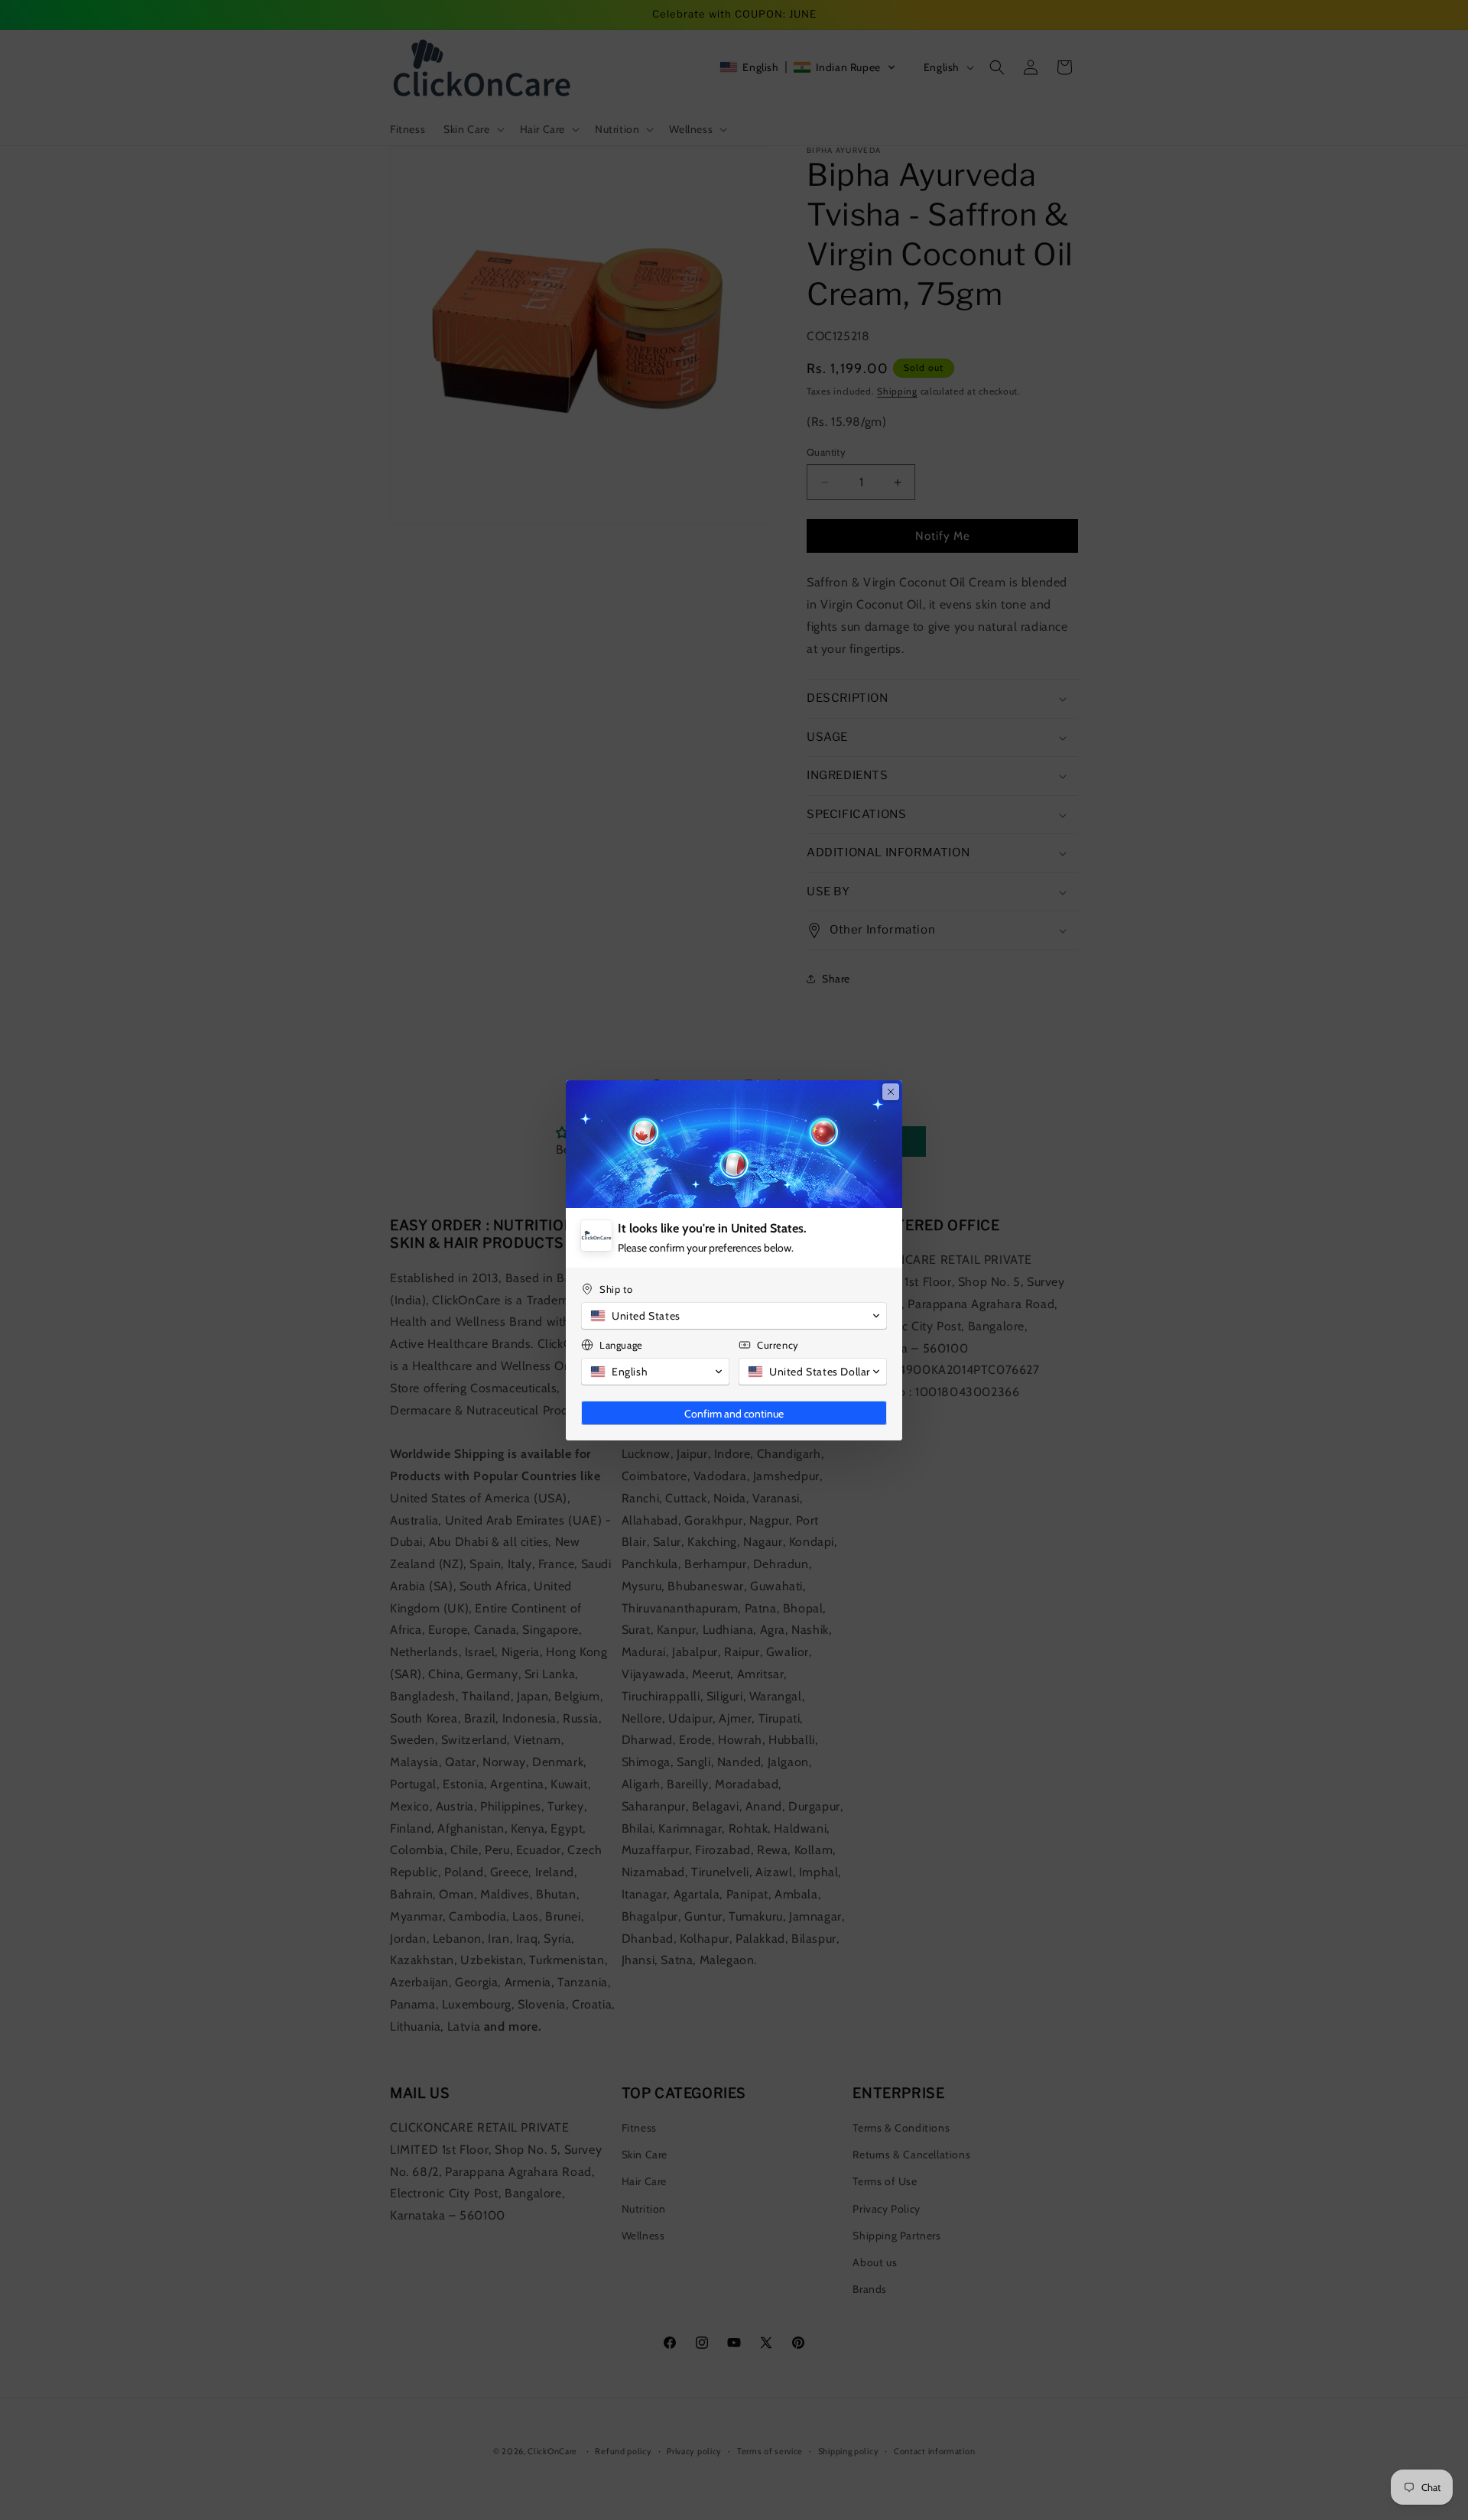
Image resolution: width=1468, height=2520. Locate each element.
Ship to (616, 1289)
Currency (778, 1345)
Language (621, 1345)
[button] (734, 1316)
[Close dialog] (891, 1092)
